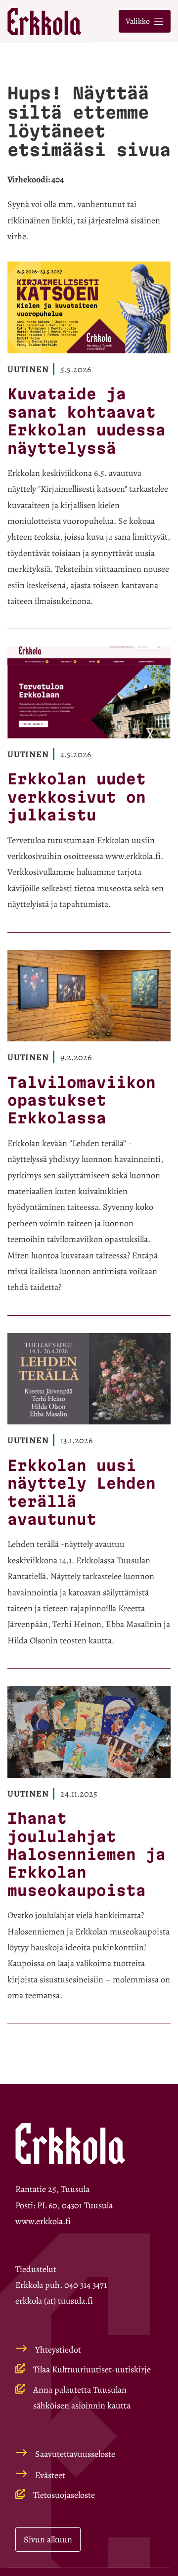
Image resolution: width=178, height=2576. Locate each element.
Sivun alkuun (48, 2539)
